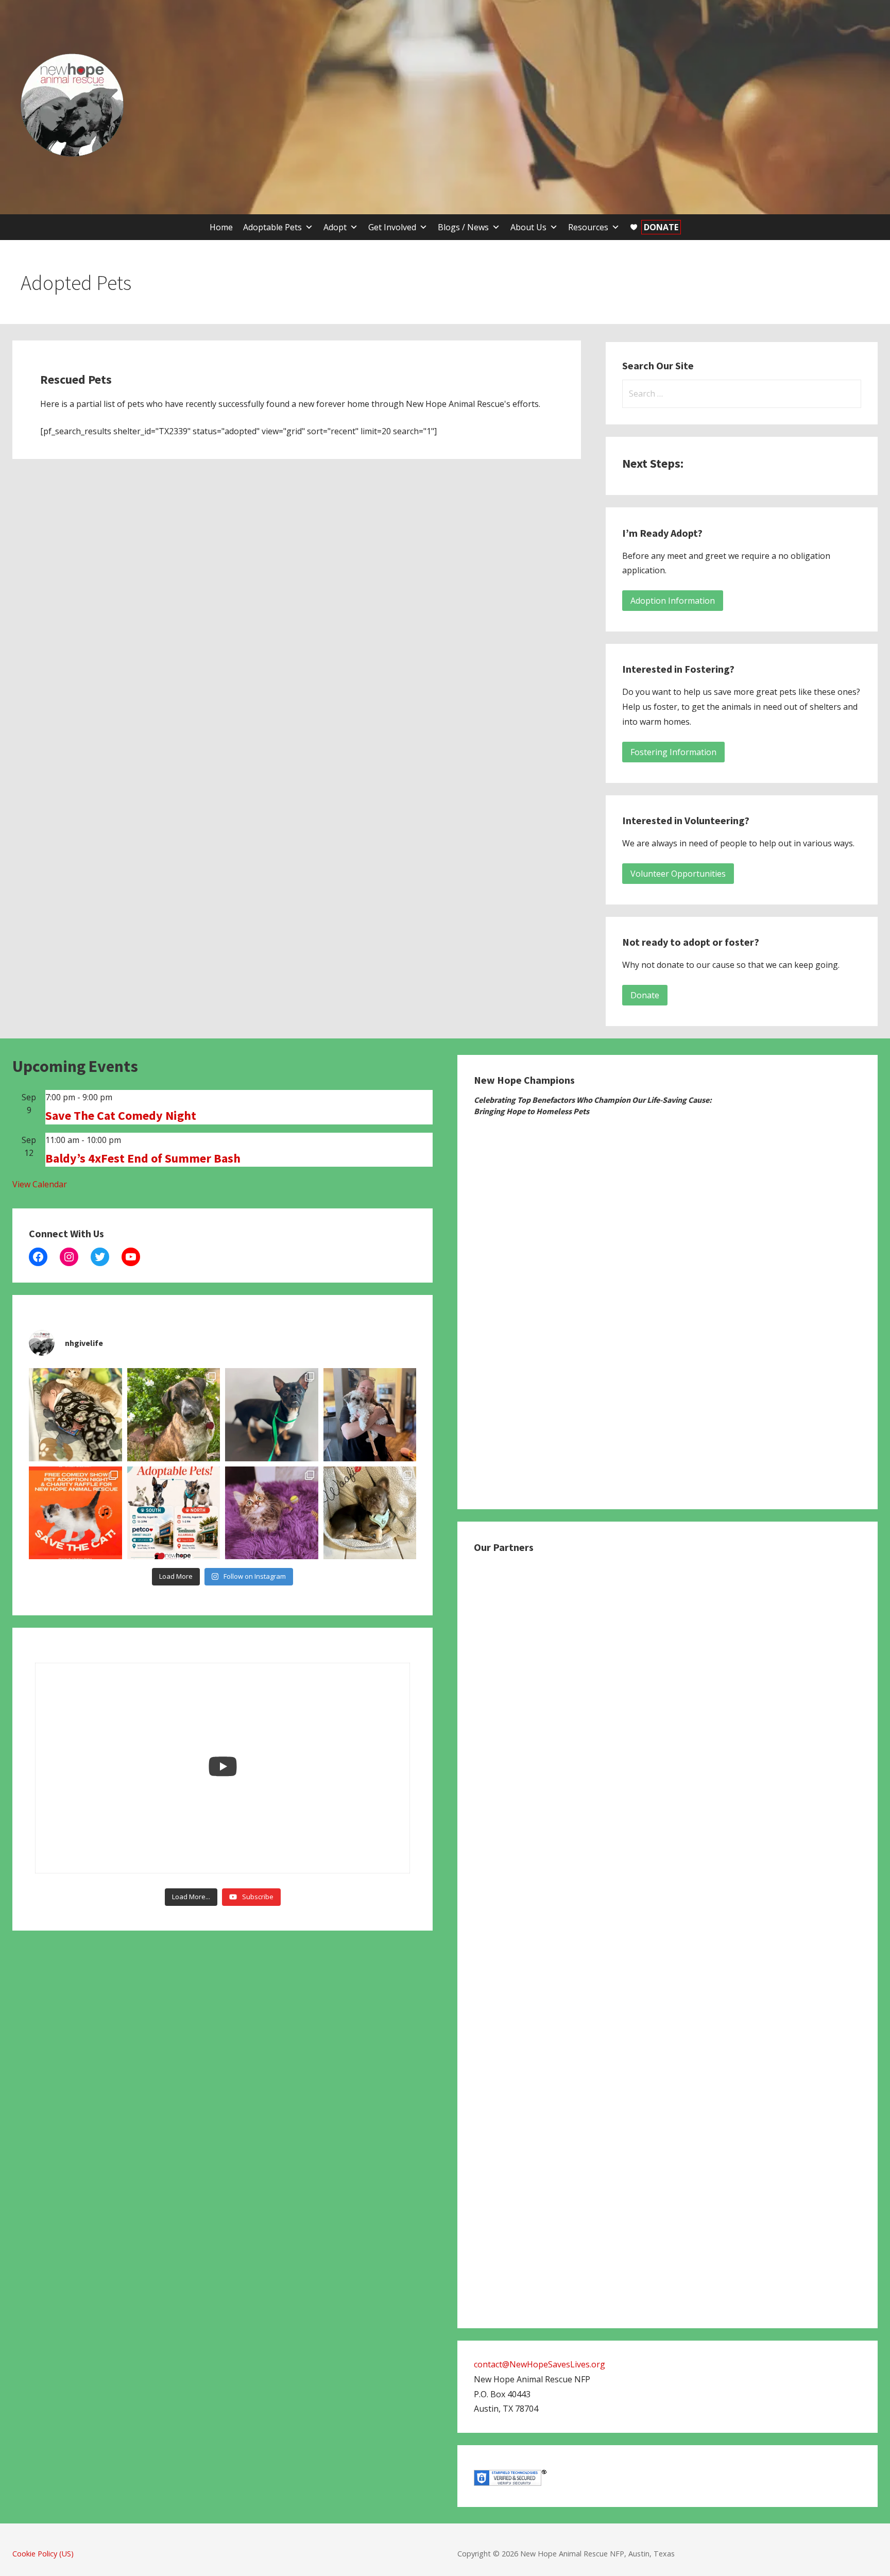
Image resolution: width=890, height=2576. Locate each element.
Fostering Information (673, 752)
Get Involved (392, 227)
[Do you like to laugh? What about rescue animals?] (75, 1513)
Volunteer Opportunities (678, 874)
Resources (588, 227)
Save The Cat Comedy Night (121, 1115)
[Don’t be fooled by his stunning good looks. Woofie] (370, 1513)
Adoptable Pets (272, 227)
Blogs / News (463, 227)
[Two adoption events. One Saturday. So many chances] (174, 1513)
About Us (528, 227)
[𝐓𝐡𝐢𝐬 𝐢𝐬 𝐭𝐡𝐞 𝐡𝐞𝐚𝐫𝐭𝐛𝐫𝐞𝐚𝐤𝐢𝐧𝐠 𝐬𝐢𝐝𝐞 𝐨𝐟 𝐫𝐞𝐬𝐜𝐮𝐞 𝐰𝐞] (272, 1513)
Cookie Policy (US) (43, 2554)
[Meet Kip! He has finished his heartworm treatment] (174, 1415)
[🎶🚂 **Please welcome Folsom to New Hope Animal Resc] (272, 1415)
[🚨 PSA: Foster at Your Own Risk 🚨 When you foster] (75, 1415)
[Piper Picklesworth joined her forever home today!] (370, 1415)
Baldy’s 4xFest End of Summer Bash (143, 1158)
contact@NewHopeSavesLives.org (540, 2364)
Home (221, 227)
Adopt (335, 227)
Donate (645, 995)
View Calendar (40, 1184)
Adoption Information (673, 601)
